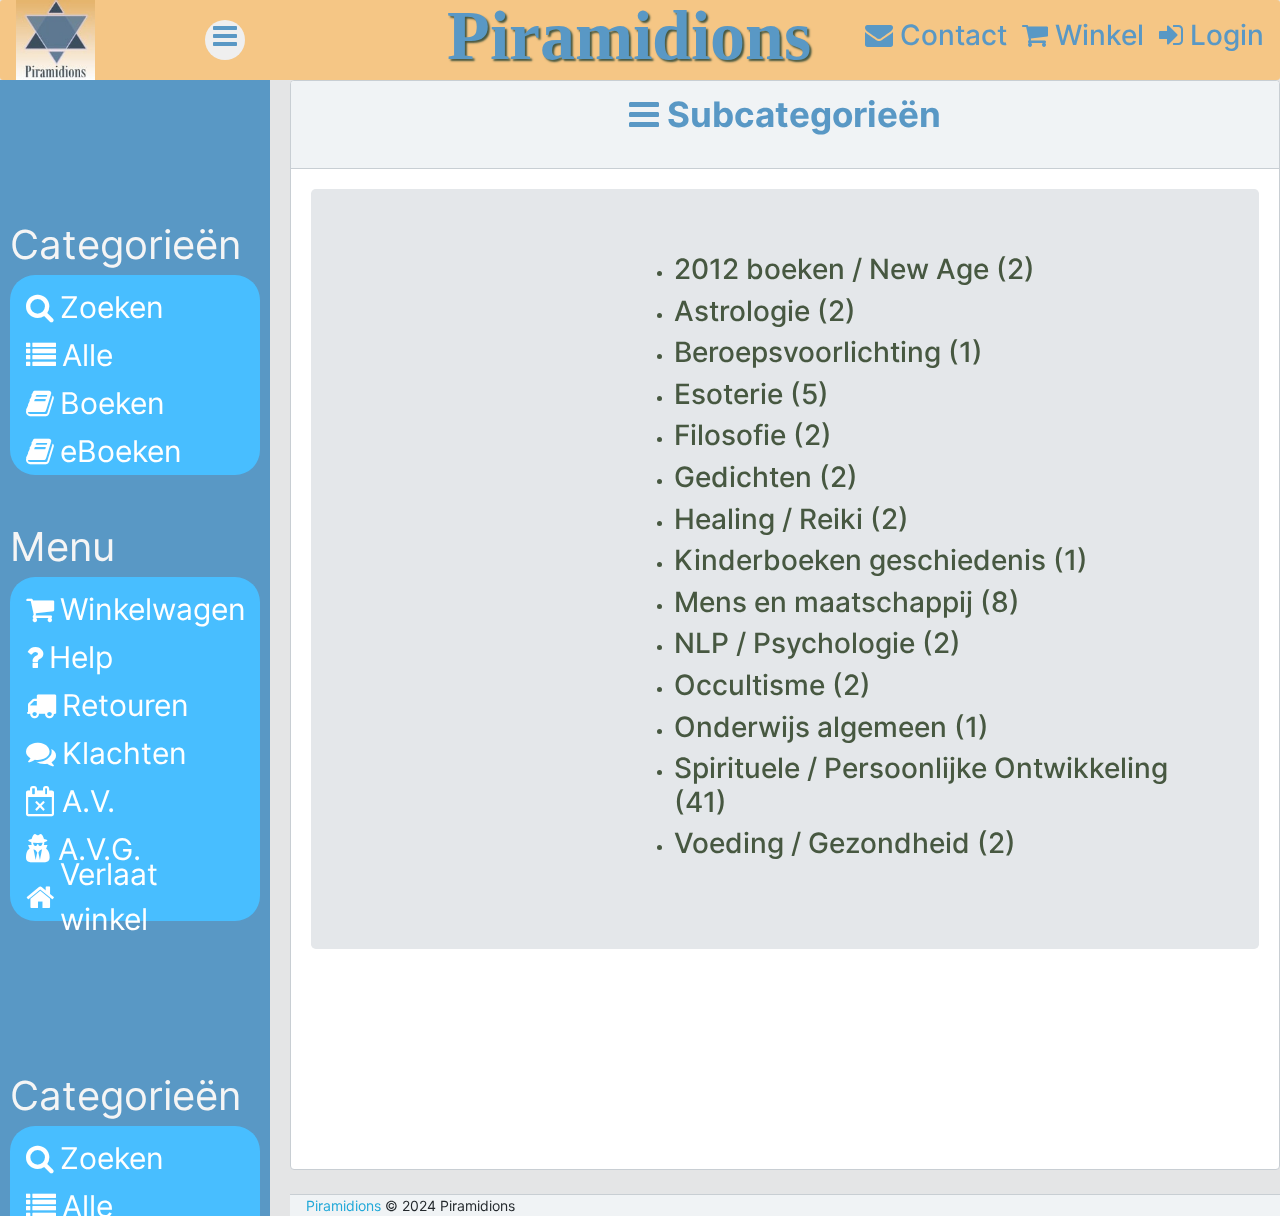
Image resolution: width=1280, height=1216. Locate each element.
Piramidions (343, 1205)
